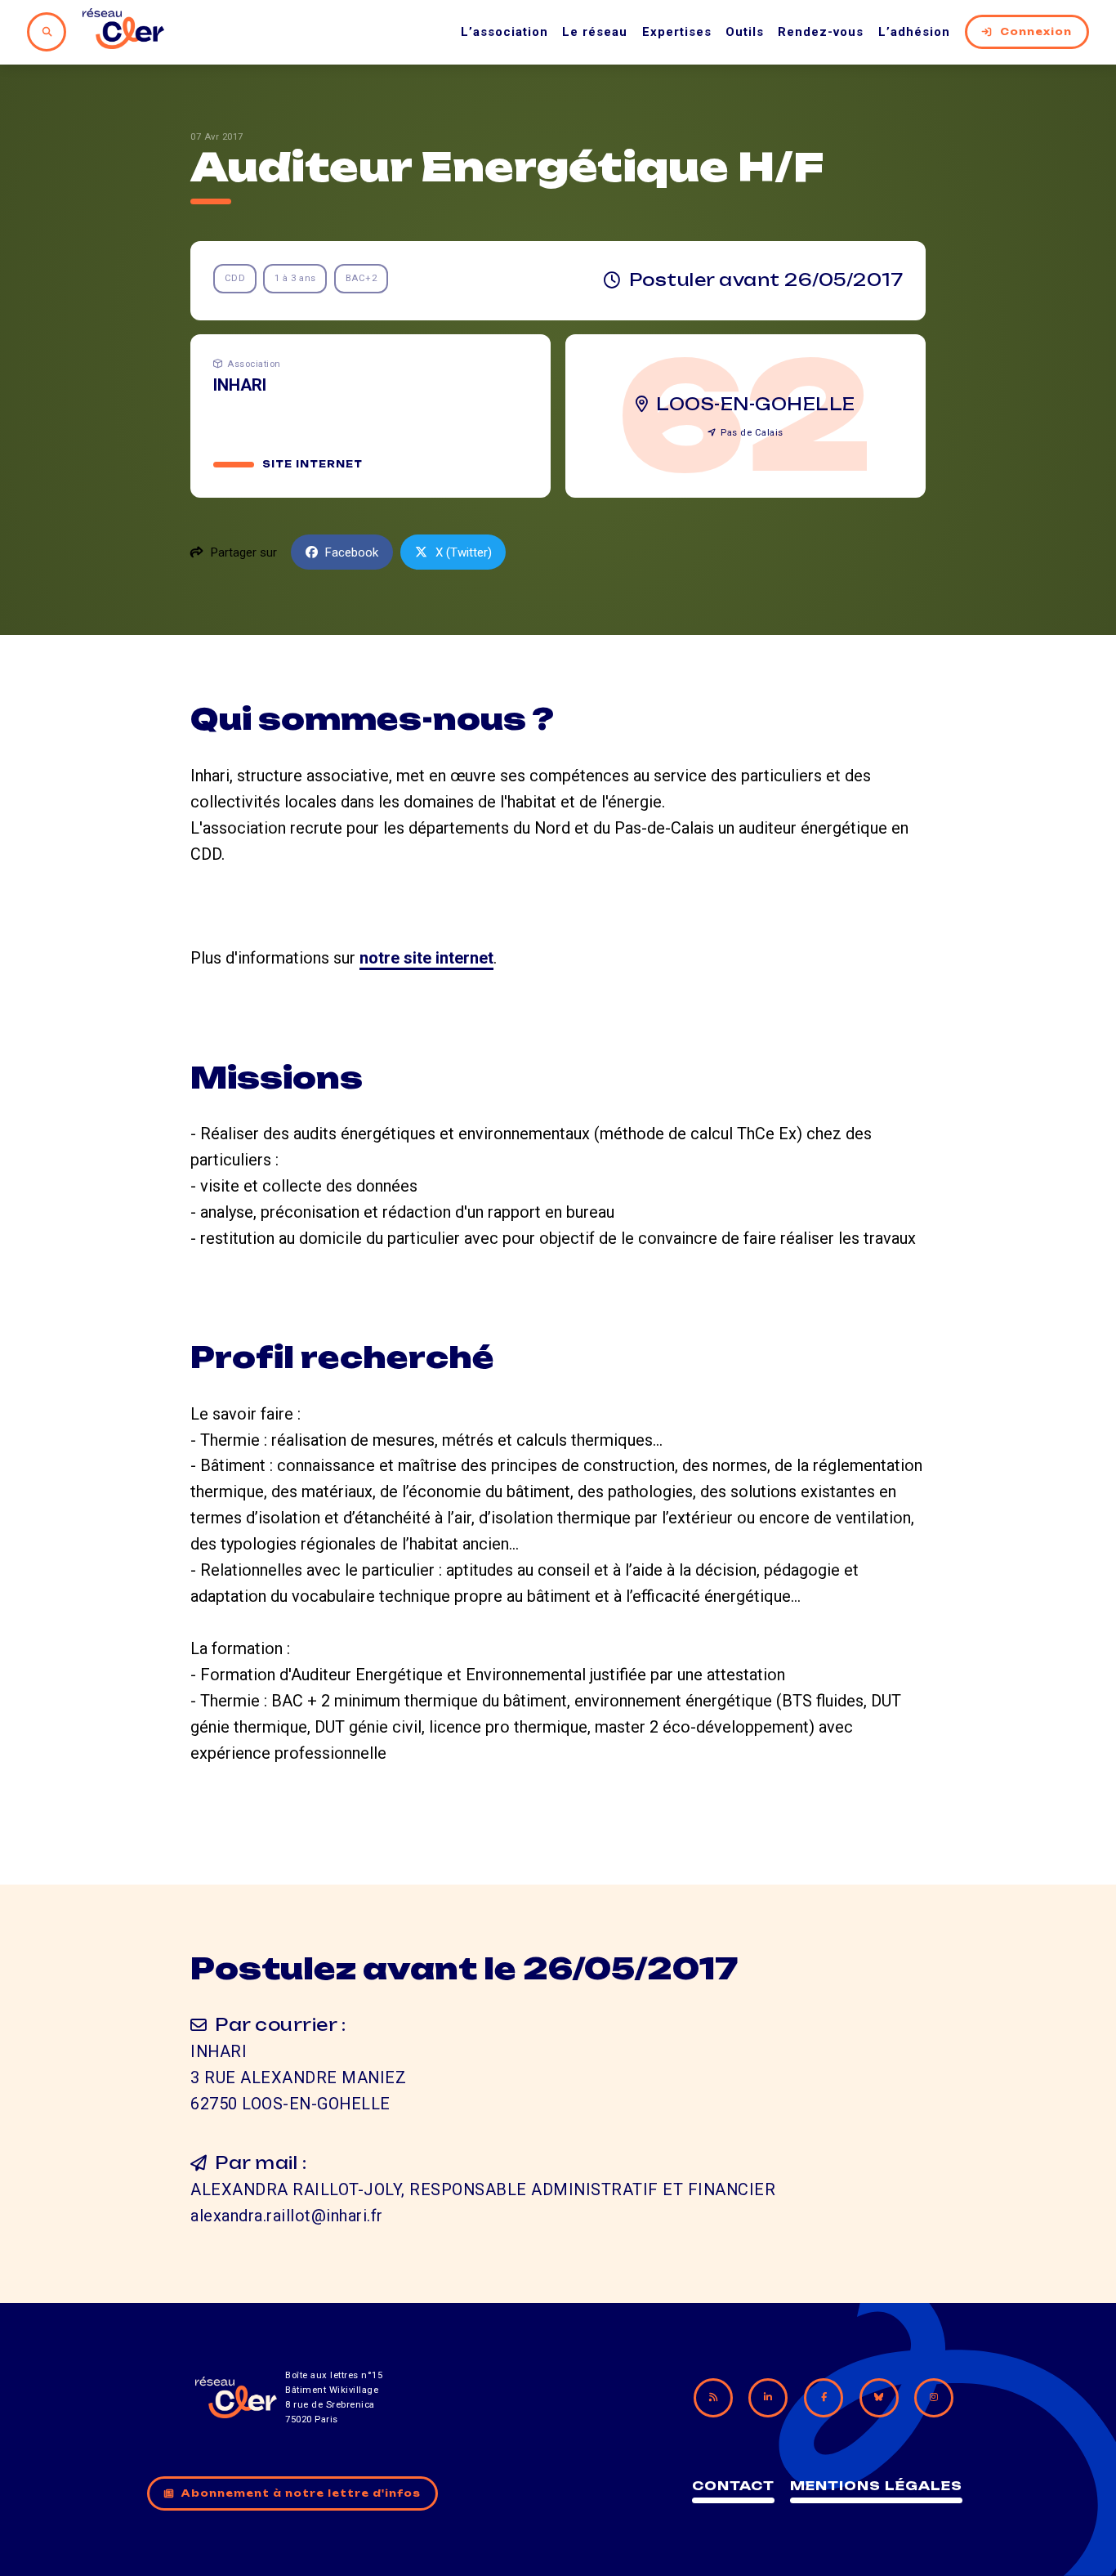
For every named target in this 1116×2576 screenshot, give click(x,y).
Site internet (312, 464)
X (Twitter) (464, 552)
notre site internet (426, 958)
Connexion (1036, 32)
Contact (733, 2486)
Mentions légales (876, 2486)
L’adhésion (914, 32)
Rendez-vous (821, 32)
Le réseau (595, 32)
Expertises (677, 32)
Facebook (352, 552)
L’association (504, 32)
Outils (745, 32)
